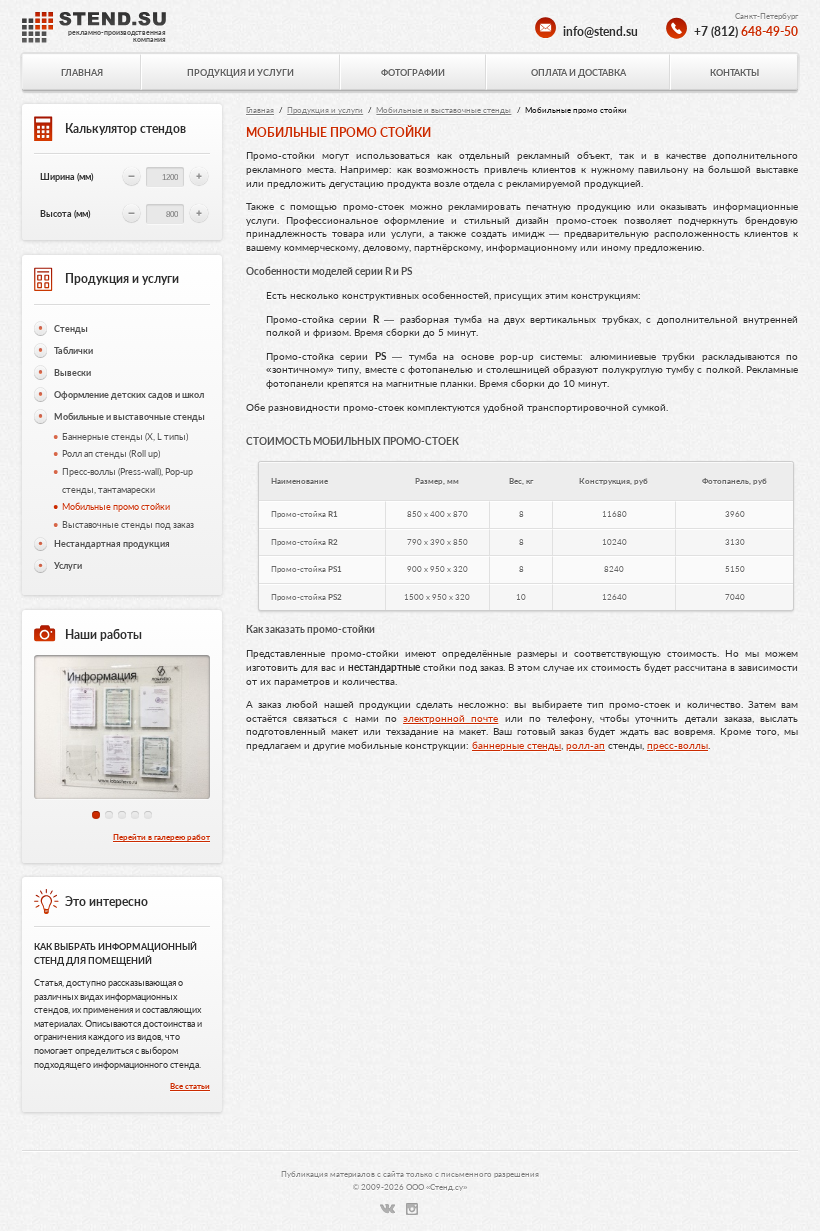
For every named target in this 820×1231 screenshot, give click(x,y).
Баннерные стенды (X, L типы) (125, 436)
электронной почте (450, 718)
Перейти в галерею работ (161, 837)
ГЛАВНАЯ (82, 72)
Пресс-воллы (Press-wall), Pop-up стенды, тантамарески (127, 480)
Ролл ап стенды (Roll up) (111, 453)
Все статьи (190, 1086)
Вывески (72, 372)
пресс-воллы (677, 745)
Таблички (73, 350)
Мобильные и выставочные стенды (129, 416)
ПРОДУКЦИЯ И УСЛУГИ (240, 72)
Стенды (71, 328)
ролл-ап (585, 745)
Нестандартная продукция (112, 543)
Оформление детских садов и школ (129, 394)
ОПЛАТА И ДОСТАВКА (578, 72)
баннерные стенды (516, 745)
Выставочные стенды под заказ (128, 524)
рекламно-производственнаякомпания (117, 35)
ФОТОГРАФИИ (413, 72)
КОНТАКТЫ (734, 72)
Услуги (68, 565)
